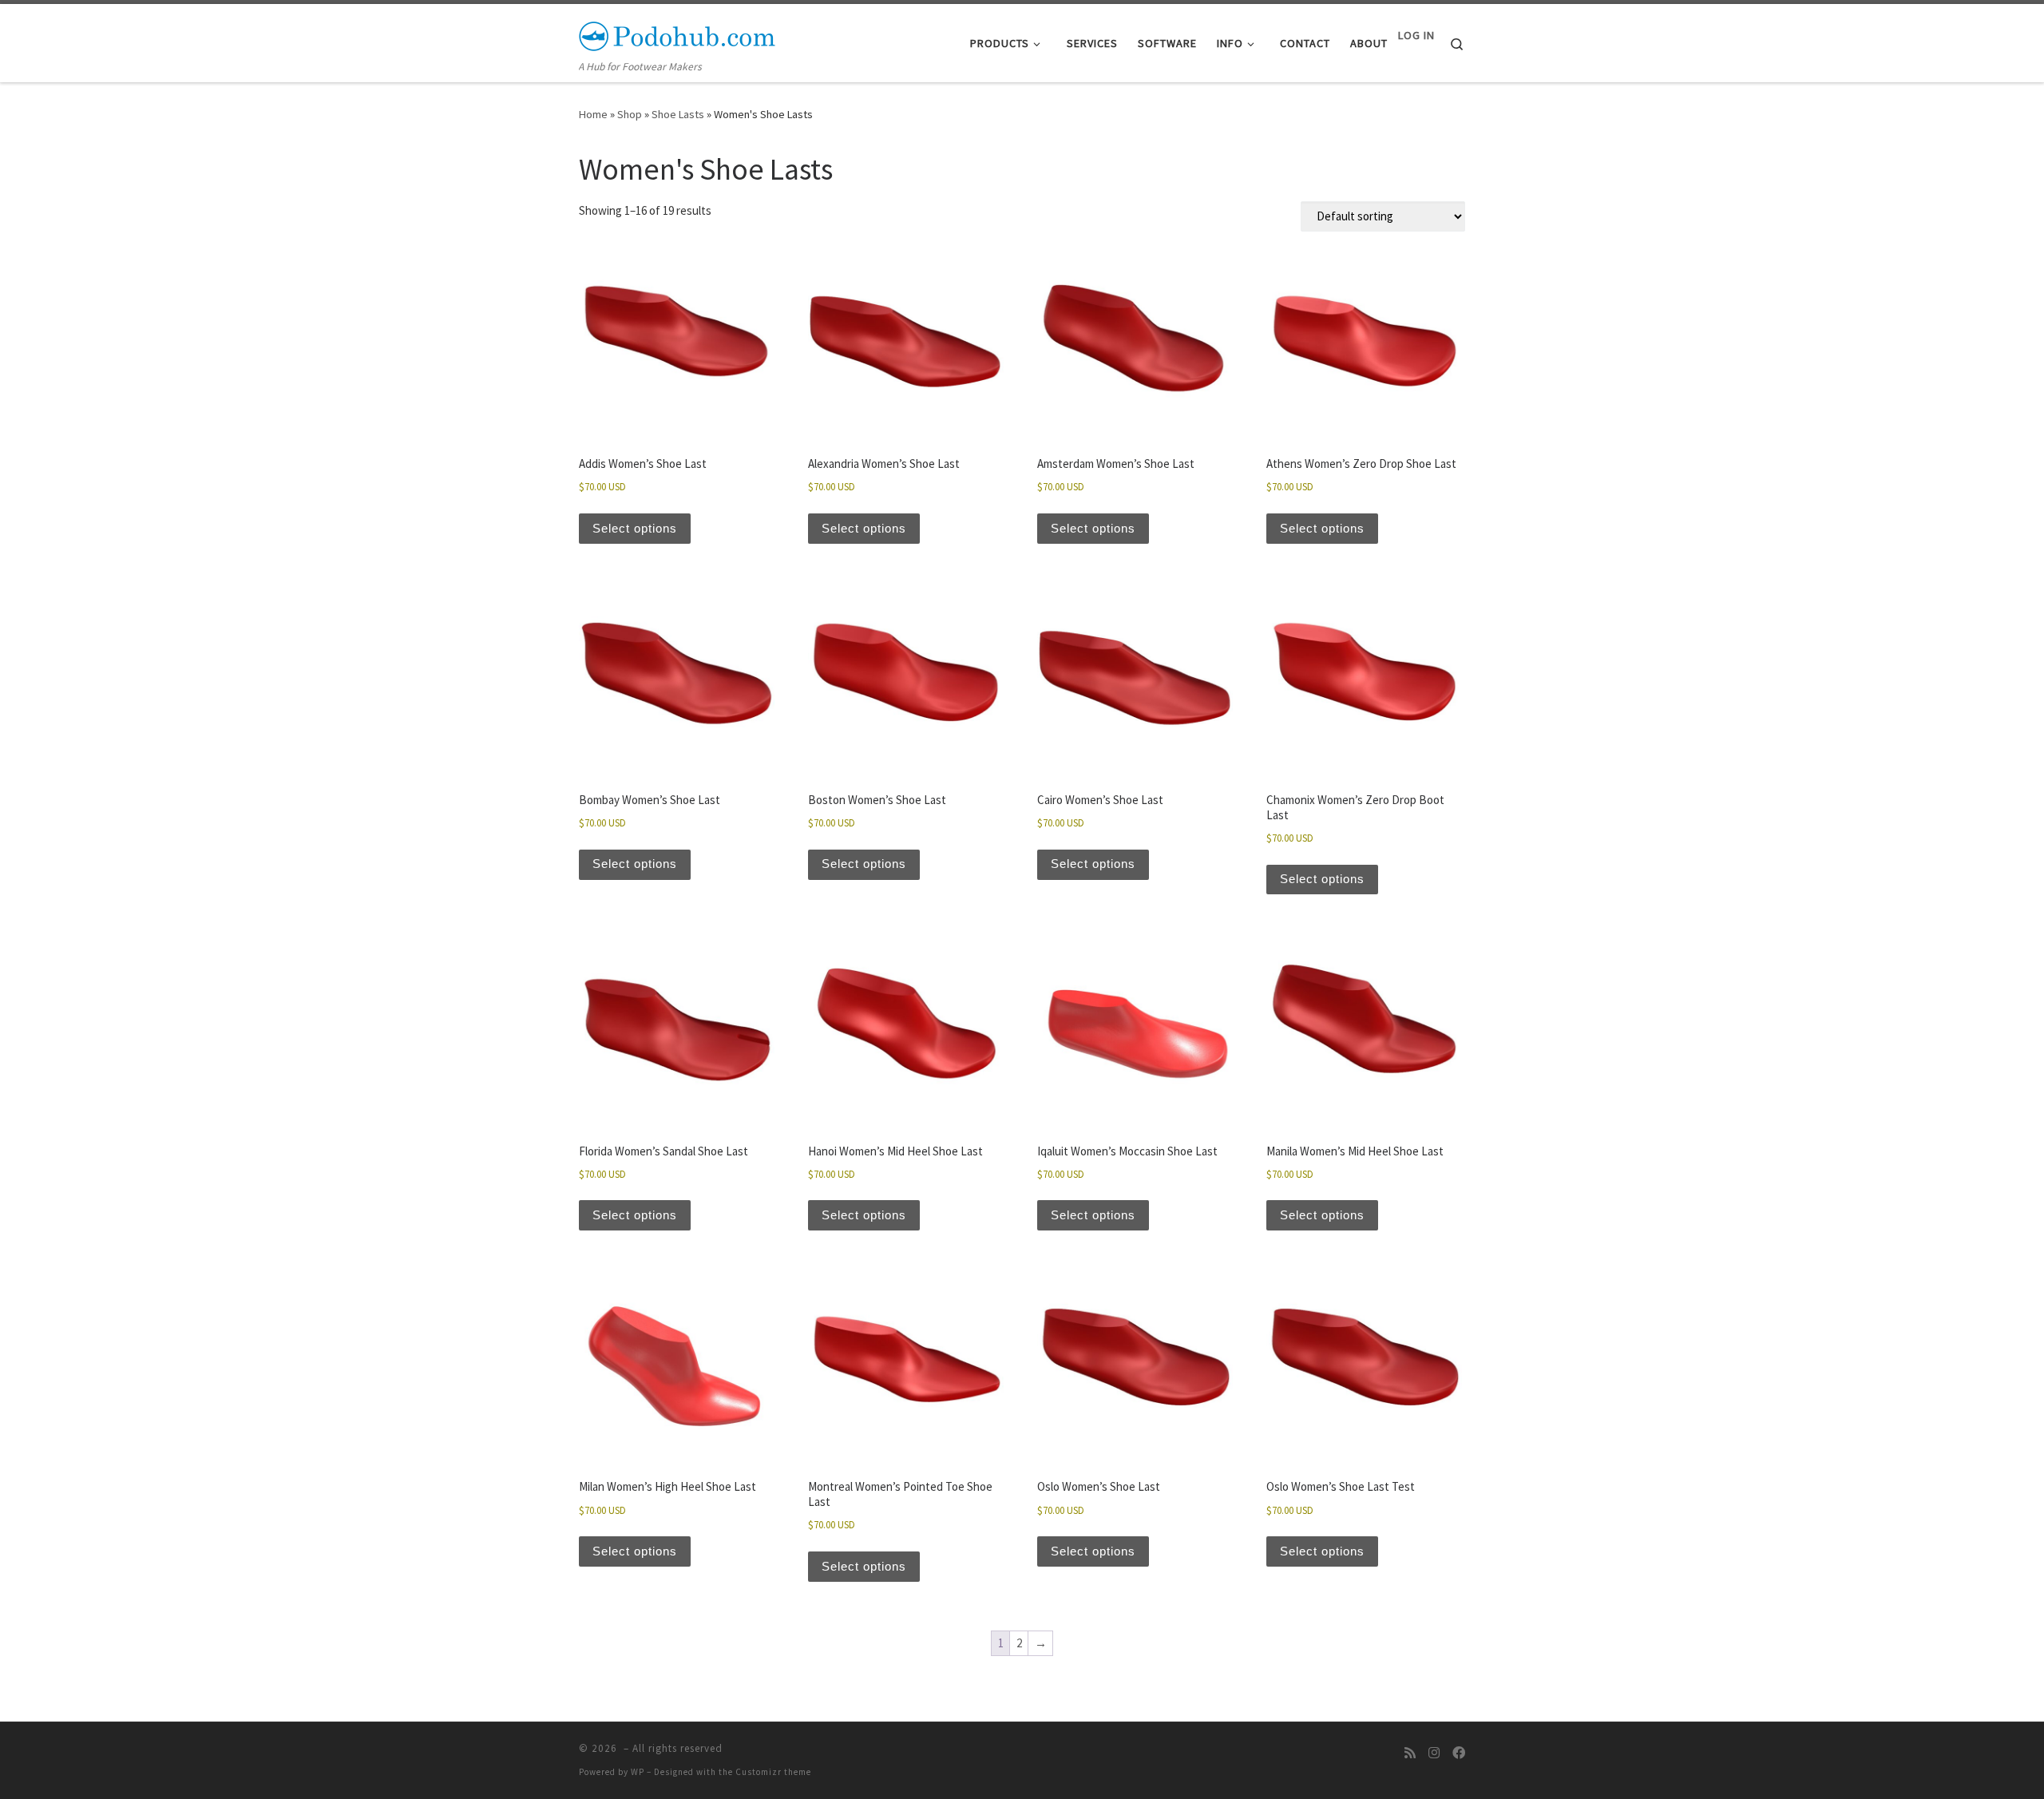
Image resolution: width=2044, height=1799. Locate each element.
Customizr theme (773, 1772)
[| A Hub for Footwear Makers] (679, 33)
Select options (635, 528)
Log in (1416, 35)
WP (638, 1772)
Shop (630, 114)
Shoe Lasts (678, 114)
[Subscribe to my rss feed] (1410, 1753)
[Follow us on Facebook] (1459, 1753)
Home (593, 114)
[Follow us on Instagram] (1434, 1753)
